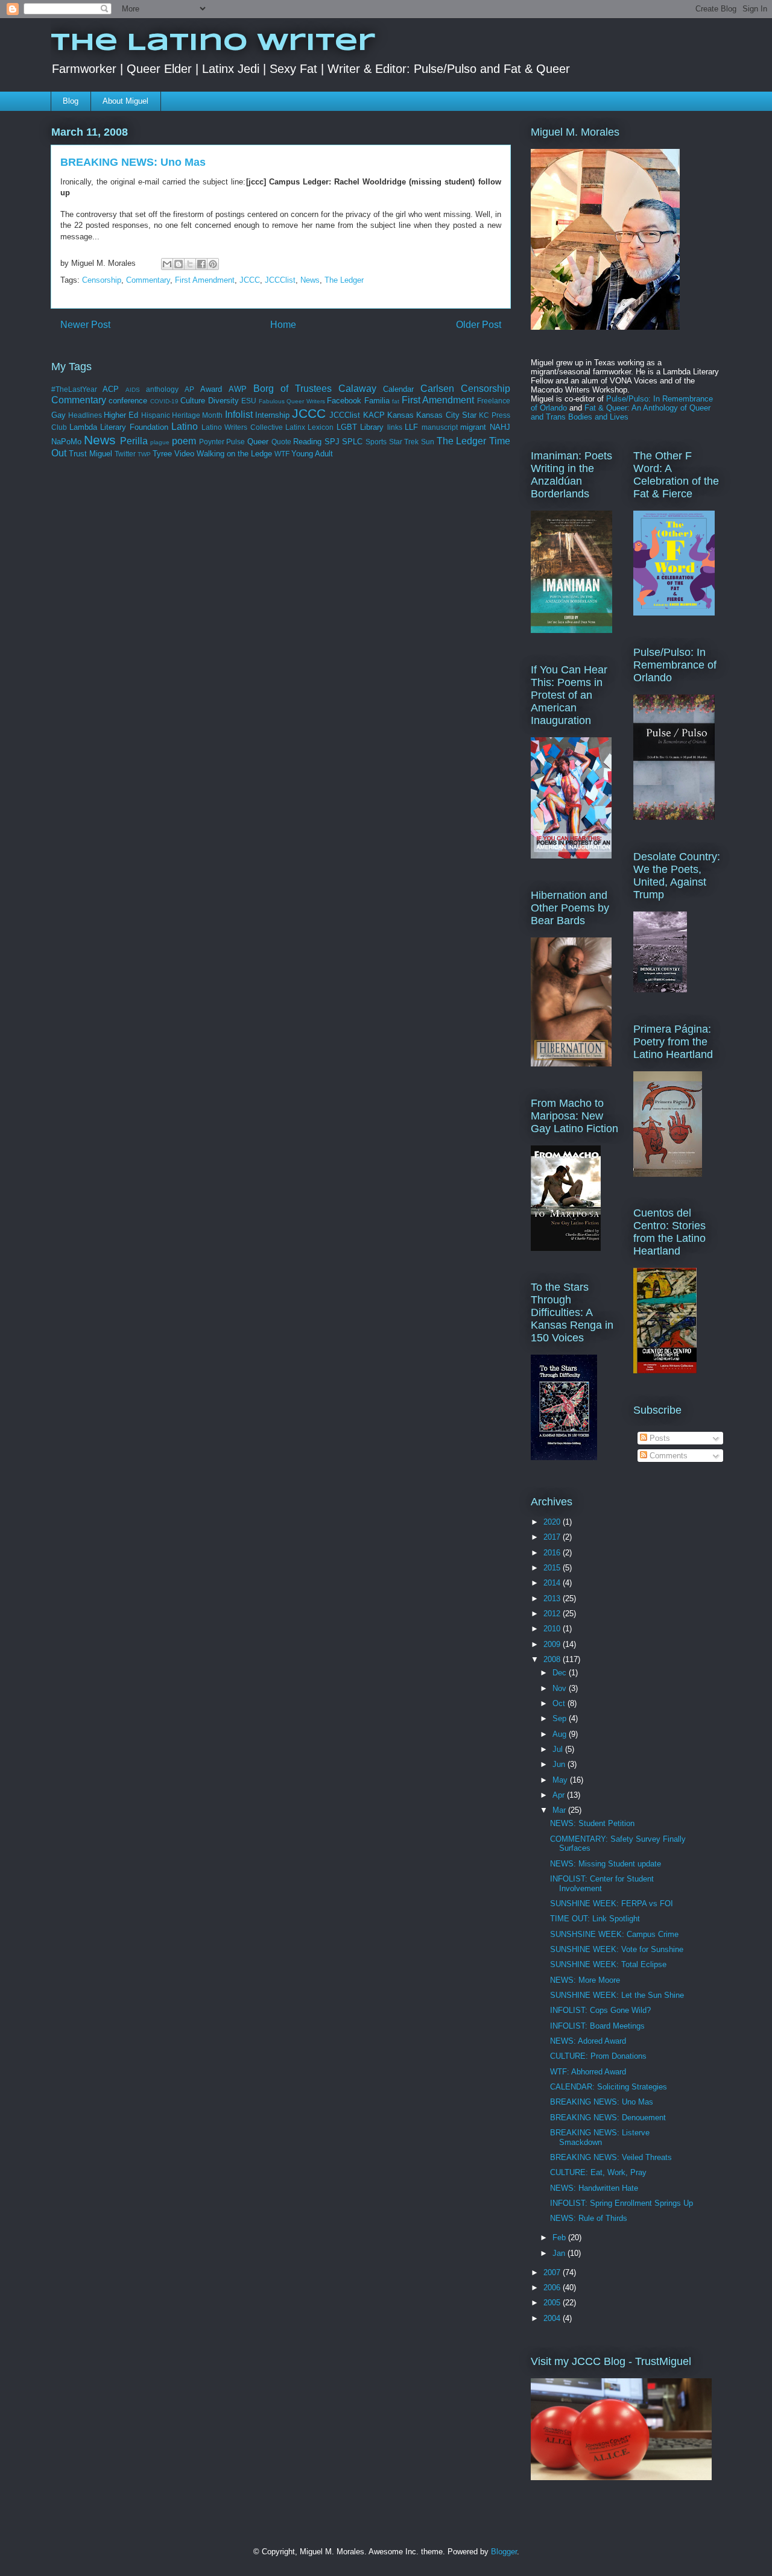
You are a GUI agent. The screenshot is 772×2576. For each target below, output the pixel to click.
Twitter (125, 454)
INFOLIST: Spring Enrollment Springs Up (622, 2203)
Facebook (344, 401)
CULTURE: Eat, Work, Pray (598, 2172)
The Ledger (344, 280)
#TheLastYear (74, 389)
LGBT (347, 427)
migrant (473, 427)
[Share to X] (190, 264)
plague (160, 442)
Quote (281, 442)
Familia (377, 401)
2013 (553, 1598)
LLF (411, 427)
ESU (249, 401)
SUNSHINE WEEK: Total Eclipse (608, 1964)
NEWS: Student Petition (592, 1823)
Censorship (102, 280)
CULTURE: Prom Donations (598, 2056)
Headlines (85, 415)
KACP (374, 415)
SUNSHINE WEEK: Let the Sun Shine (617, 1995)
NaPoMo (66, 442)
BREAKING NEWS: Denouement (608, 2118)
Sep (561, 1718)
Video (184, 454)
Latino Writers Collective (242, 427)
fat (396, 401)
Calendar (398, 389)
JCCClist (280, 280)
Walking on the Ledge (234, 454)
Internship (272, 415)
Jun (560, 1764)
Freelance (494, 401)
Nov (561, 1688)
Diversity (223, 401)
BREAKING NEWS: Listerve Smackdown (600, 2137)
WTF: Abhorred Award (588, 2072)
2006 (553, 2288)
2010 (553, 1629)
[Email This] (167, 264)
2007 (553, 2272)
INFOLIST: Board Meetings (597, 2026)
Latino (185, 427)
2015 (553, 1568)
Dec (561, 1673)
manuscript (440, 427)
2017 (553, 1537)
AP (189, 389)
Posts (659, 1438)
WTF (282, 454)
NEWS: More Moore (585, 1980)
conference (128, 401)
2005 (553, 2303)
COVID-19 (164, 401)
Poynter (212, 442)
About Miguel (125, 101)
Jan (560, 2253)
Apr (560, 1795)
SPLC (352, 442)
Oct (560, 1703)
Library (372, 427)
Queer (258, 442)
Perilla (134, 441)
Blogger (504, 2552)
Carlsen (437, 389)
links (395, 427)
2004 (553, 2318)
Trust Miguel (90, 454)
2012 (553, 1614)
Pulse (236, 442)
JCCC (250, 280)
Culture (193, 401)
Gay (59, 415)
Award (211, 389)
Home (283, 325)
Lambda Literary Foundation (119, 427)
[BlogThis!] (179, 264)
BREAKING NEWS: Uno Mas (602, 2102)
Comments (667, 1456)
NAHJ (500, 427)
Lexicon (321, 427)
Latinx (295, 427)
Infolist (239, 414)
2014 (553, 1583)
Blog (71, 101)
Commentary (148, 280)
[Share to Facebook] (201, 264)
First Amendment (205, 280)
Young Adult (312, 454)
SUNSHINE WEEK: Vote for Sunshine (617, 1949)
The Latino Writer (213, 43)
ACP (111, 389)
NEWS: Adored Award (588, 2041)
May (561, 1780)
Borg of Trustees (293, 389)
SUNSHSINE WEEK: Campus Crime (614, 1934)
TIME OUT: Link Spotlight (595, 1919)
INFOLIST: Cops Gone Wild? (600, 2010)
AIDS (133, 390)
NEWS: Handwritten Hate (594, 2188)
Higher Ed (121, 415)
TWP (144, 454)
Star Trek (404, 442)
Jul (559, 1749)
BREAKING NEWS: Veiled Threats (611, 2157)
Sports (376, 442)
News (310, 280)
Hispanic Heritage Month (182, 415)
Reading (307, 442)
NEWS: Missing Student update (606, 1864)
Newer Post (85, 325)
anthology (162, 389)
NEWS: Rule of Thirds (589, 2218)
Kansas (400, 415)
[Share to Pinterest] (213, 264)
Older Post (479, 325)
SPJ (332, 442)
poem (184, 441)
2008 (553, 1659)
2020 (553, 1522)
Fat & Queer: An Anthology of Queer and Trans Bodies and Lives (621, 412)
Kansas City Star (446, 415)
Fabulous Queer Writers (292, 401)
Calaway (357, 389)
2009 (553, 1644)
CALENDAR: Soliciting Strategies (609, 2087)
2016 (553, 1553)
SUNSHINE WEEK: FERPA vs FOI (612, 1904)
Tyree (162, 454)
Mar (560, 1810)
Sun (428, 442)
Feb (560, 2237)
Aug (561, 1734)
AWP (238, 389)
